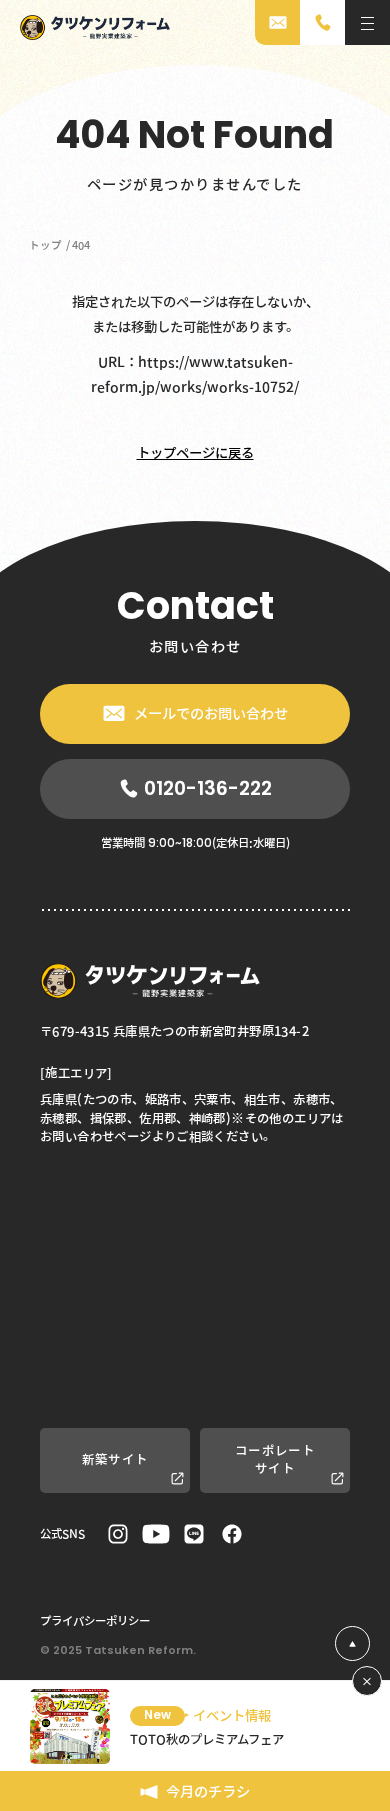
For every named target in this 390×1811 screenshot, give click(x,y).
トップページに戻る (195, 453)
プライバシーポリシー (95, 1620)
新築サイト (115, 1459)
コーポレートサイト (275, 1459)
